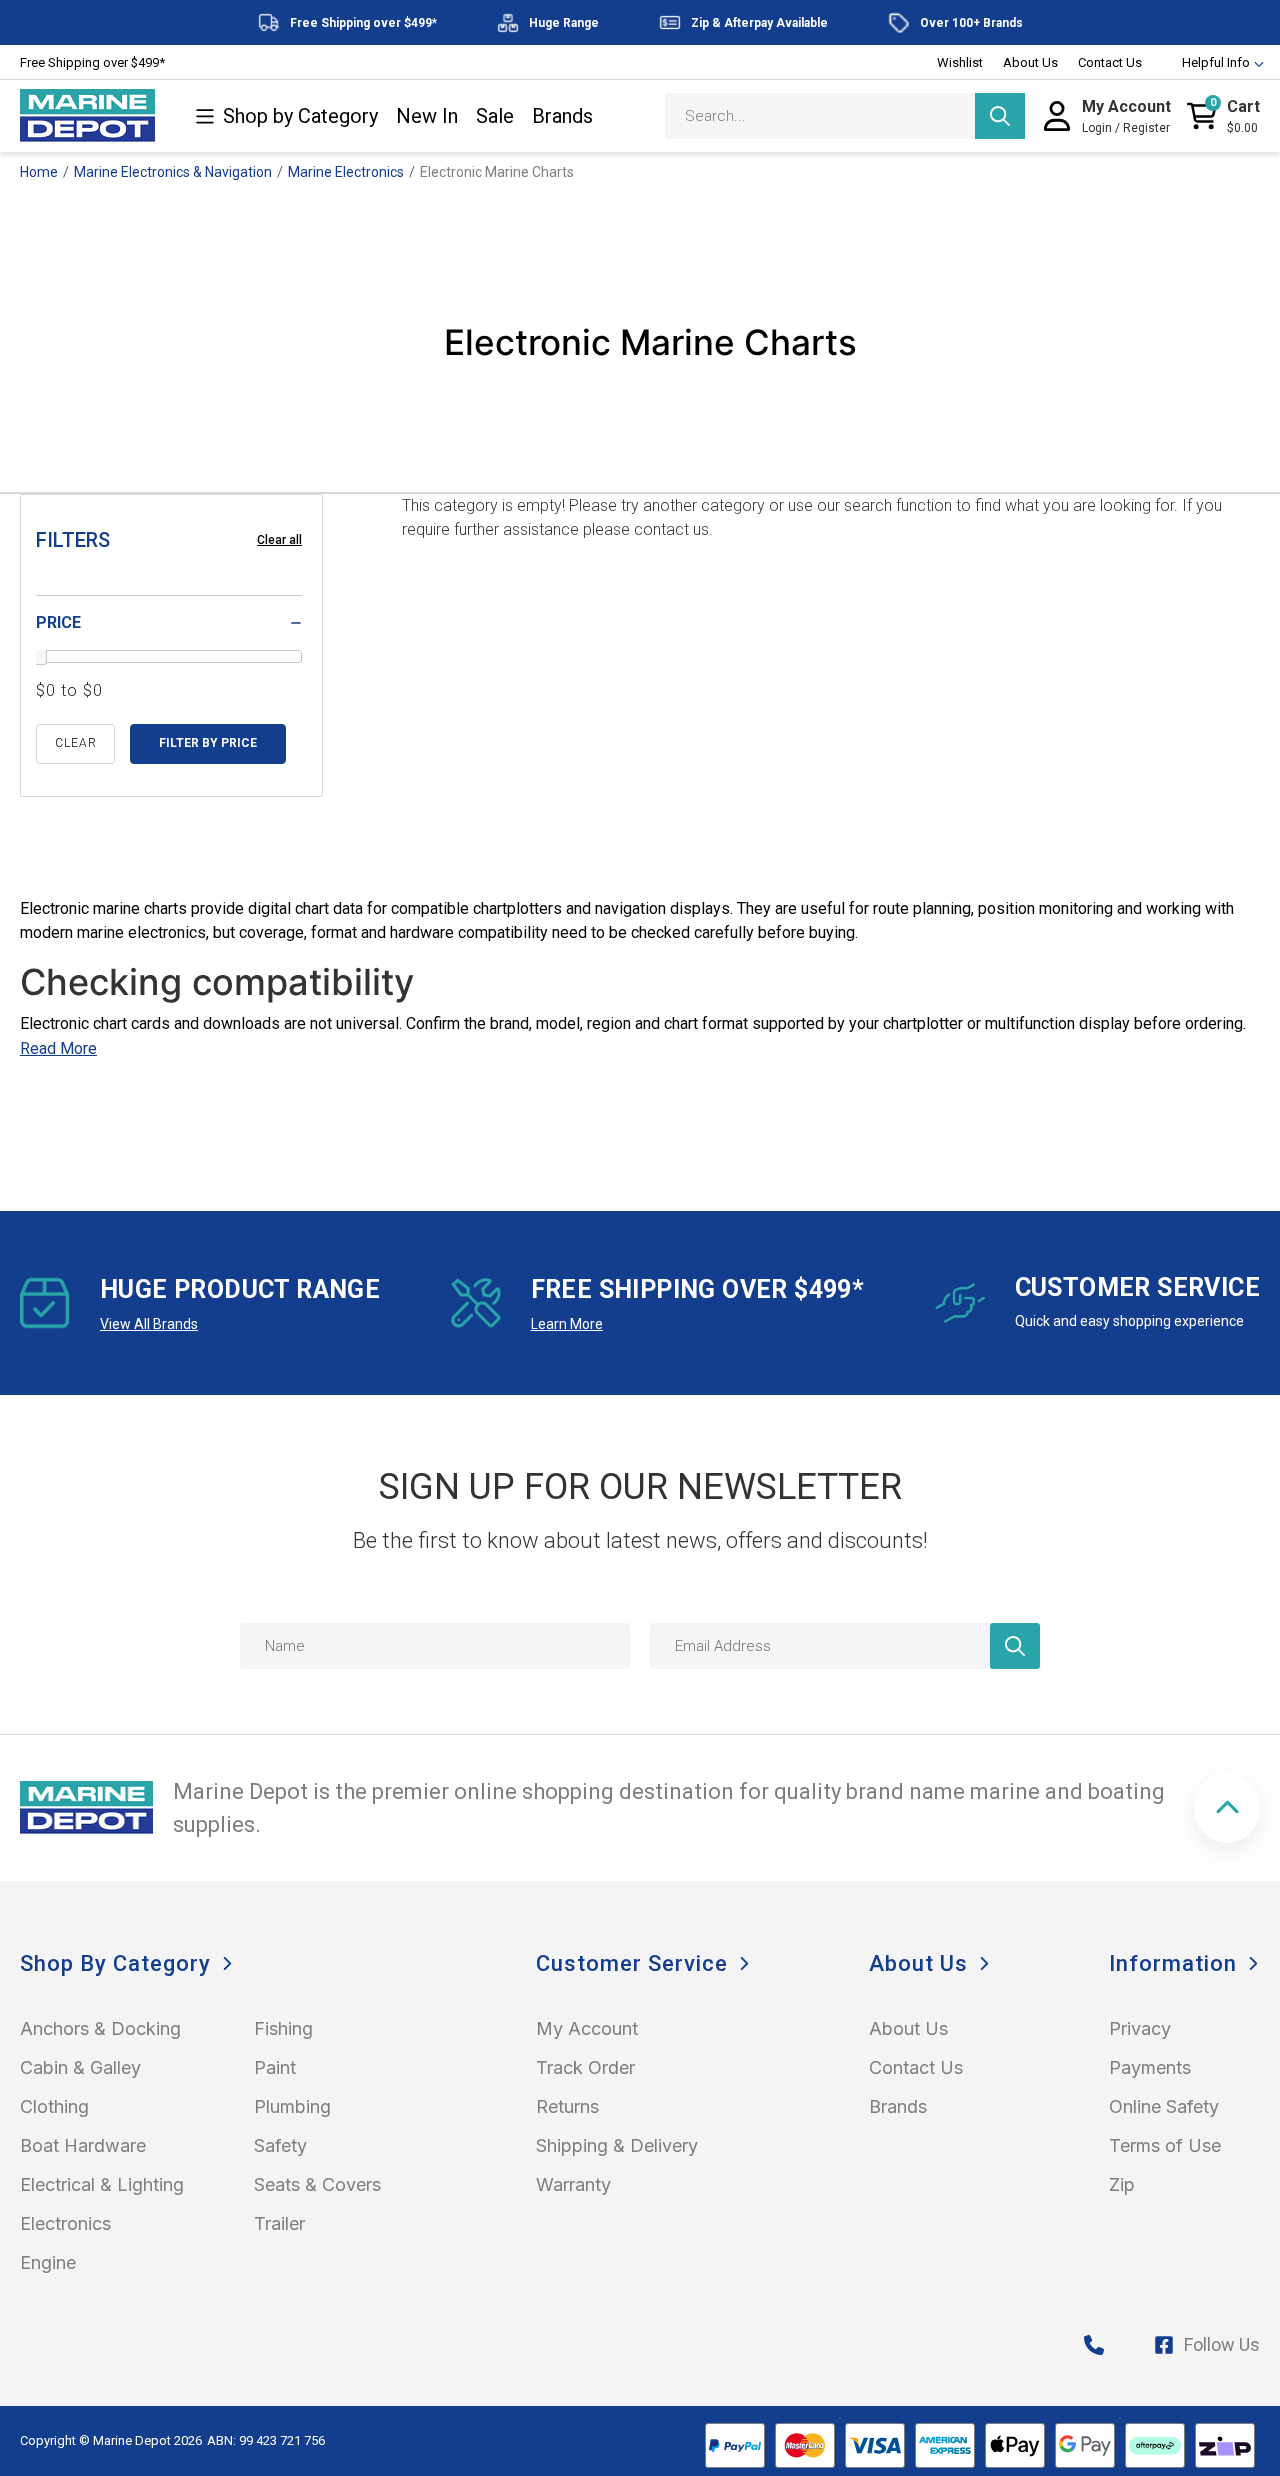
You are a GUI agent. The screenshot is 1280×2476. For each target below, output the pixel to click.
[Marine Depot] (87, 116)
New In (427, 116)
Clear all (279, 540)
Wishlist (960, 62)
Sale (495, 116)
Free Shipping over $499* (92, 62)
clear (76, 743)
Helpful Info (1216, 62)
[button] (1227, 1808)
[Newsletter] (1015, 1646)
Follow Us (1222, 2344)
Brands (562, 116)
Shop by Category (300, 116)
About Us (1030, 62)
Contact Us (1110, 62)
